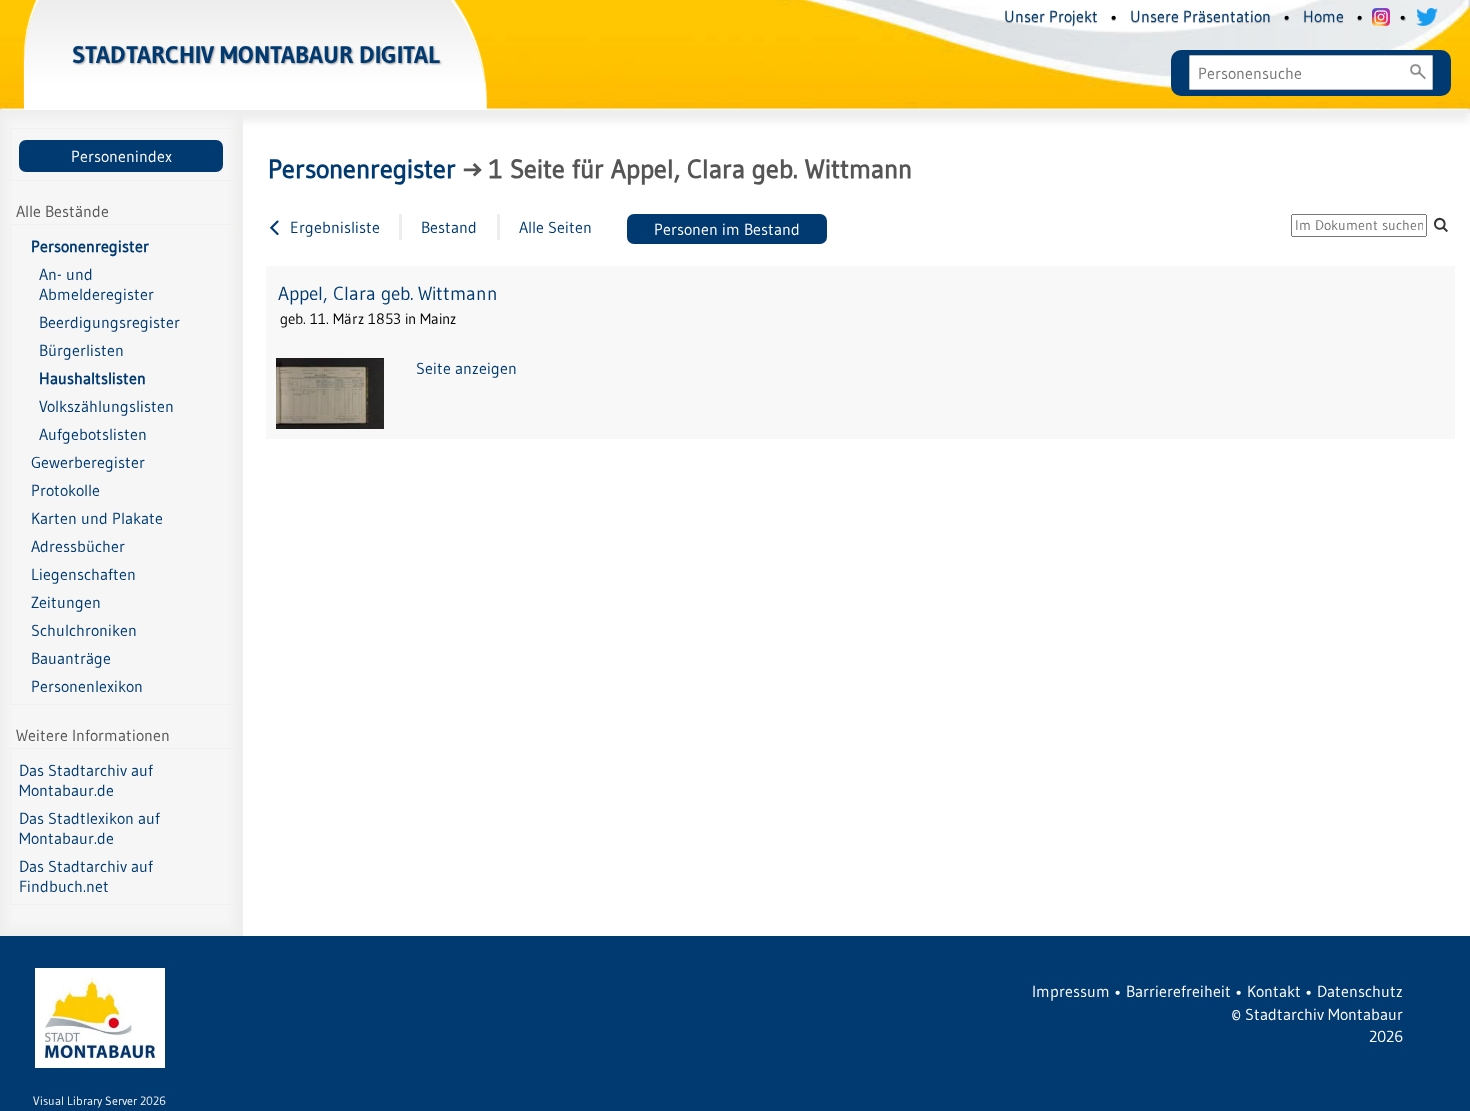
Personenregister (90, 246)
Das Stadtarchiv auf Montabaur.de (86, 780)
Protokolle (65, 490)
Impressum (1071, 991)
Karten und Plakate (97, 518)
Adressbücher (78, 546)
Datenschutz (1360, 991)
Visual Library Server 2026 (99, 1100)
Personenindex (121, 156)
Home (1323, 16)
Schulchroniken (84, 630)
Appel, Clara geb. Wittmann (388, 293)
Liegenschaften (83, 574)
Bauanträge (71, 658)
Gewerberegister (88, 462)
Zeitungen (66, 602)
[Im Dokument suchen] (1441, 224)
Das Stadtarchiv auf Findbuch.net (86, 876)
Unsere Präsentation (1200, 16)
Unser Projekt (1051, 16)
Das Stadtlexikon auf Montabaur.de (89, 828)
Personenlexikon (87, 686)
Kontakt (1274, 991)
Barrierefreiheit (1178, 991)
